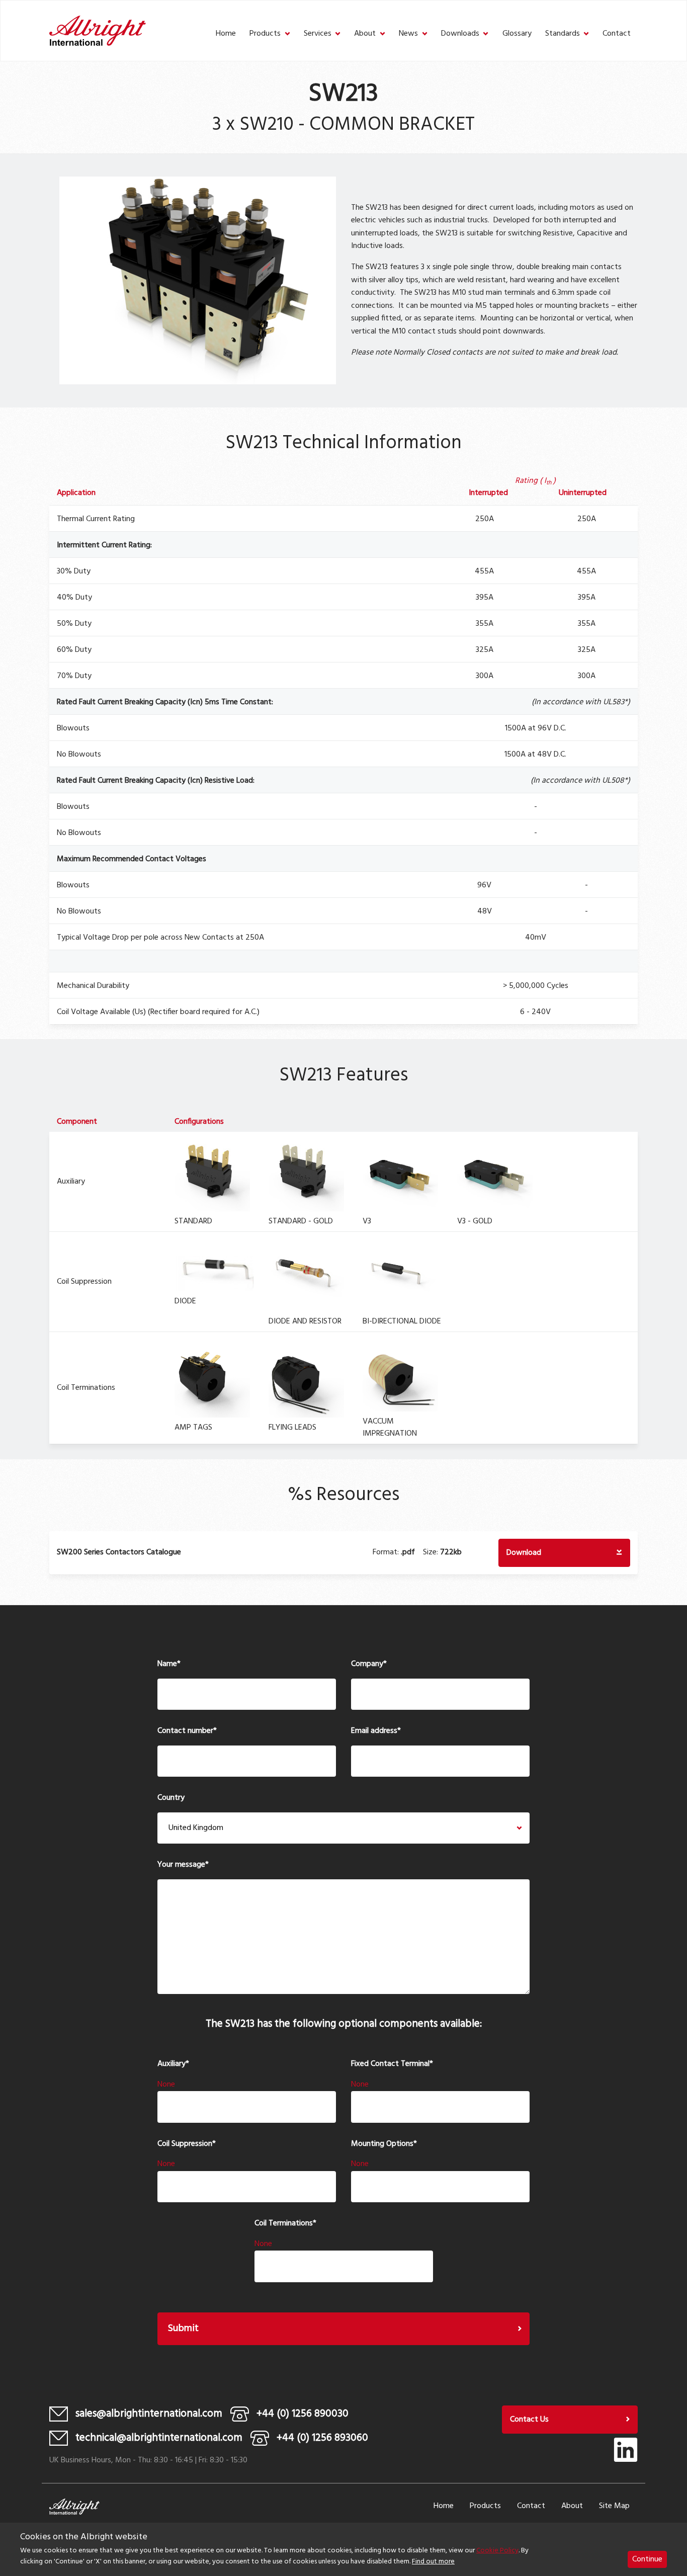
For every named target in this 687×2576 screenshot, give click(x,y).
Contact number (187, 1731)
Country (171, 1798)
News (408, 34)
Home (226, 34)
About (365, 34)
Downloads (460, 34)
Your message (183, 1865)
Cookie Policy (497, 2551)
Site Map (614, 2506)
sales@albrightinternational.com (149, 2414)
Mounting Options (384, 2144)
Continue (647, 2559)
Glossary (517, 34)
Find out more (433, 2562)
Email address (376, 1731)
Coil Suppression (187, 2144)
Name (169, 1664)
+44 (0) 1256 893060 (322, 2438)
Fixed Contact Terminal (392, 2064)
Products (265, 34)
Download (524, 1553)
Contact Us (529, 2420)
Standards (563, 34)
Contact (617, 34)
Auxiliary (173, 2064)
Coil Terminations (285, 2224)
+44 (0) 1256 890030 (303, 2414)
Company (369, 1664)
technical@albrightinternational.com (159, 2438)
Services (318, 34)
